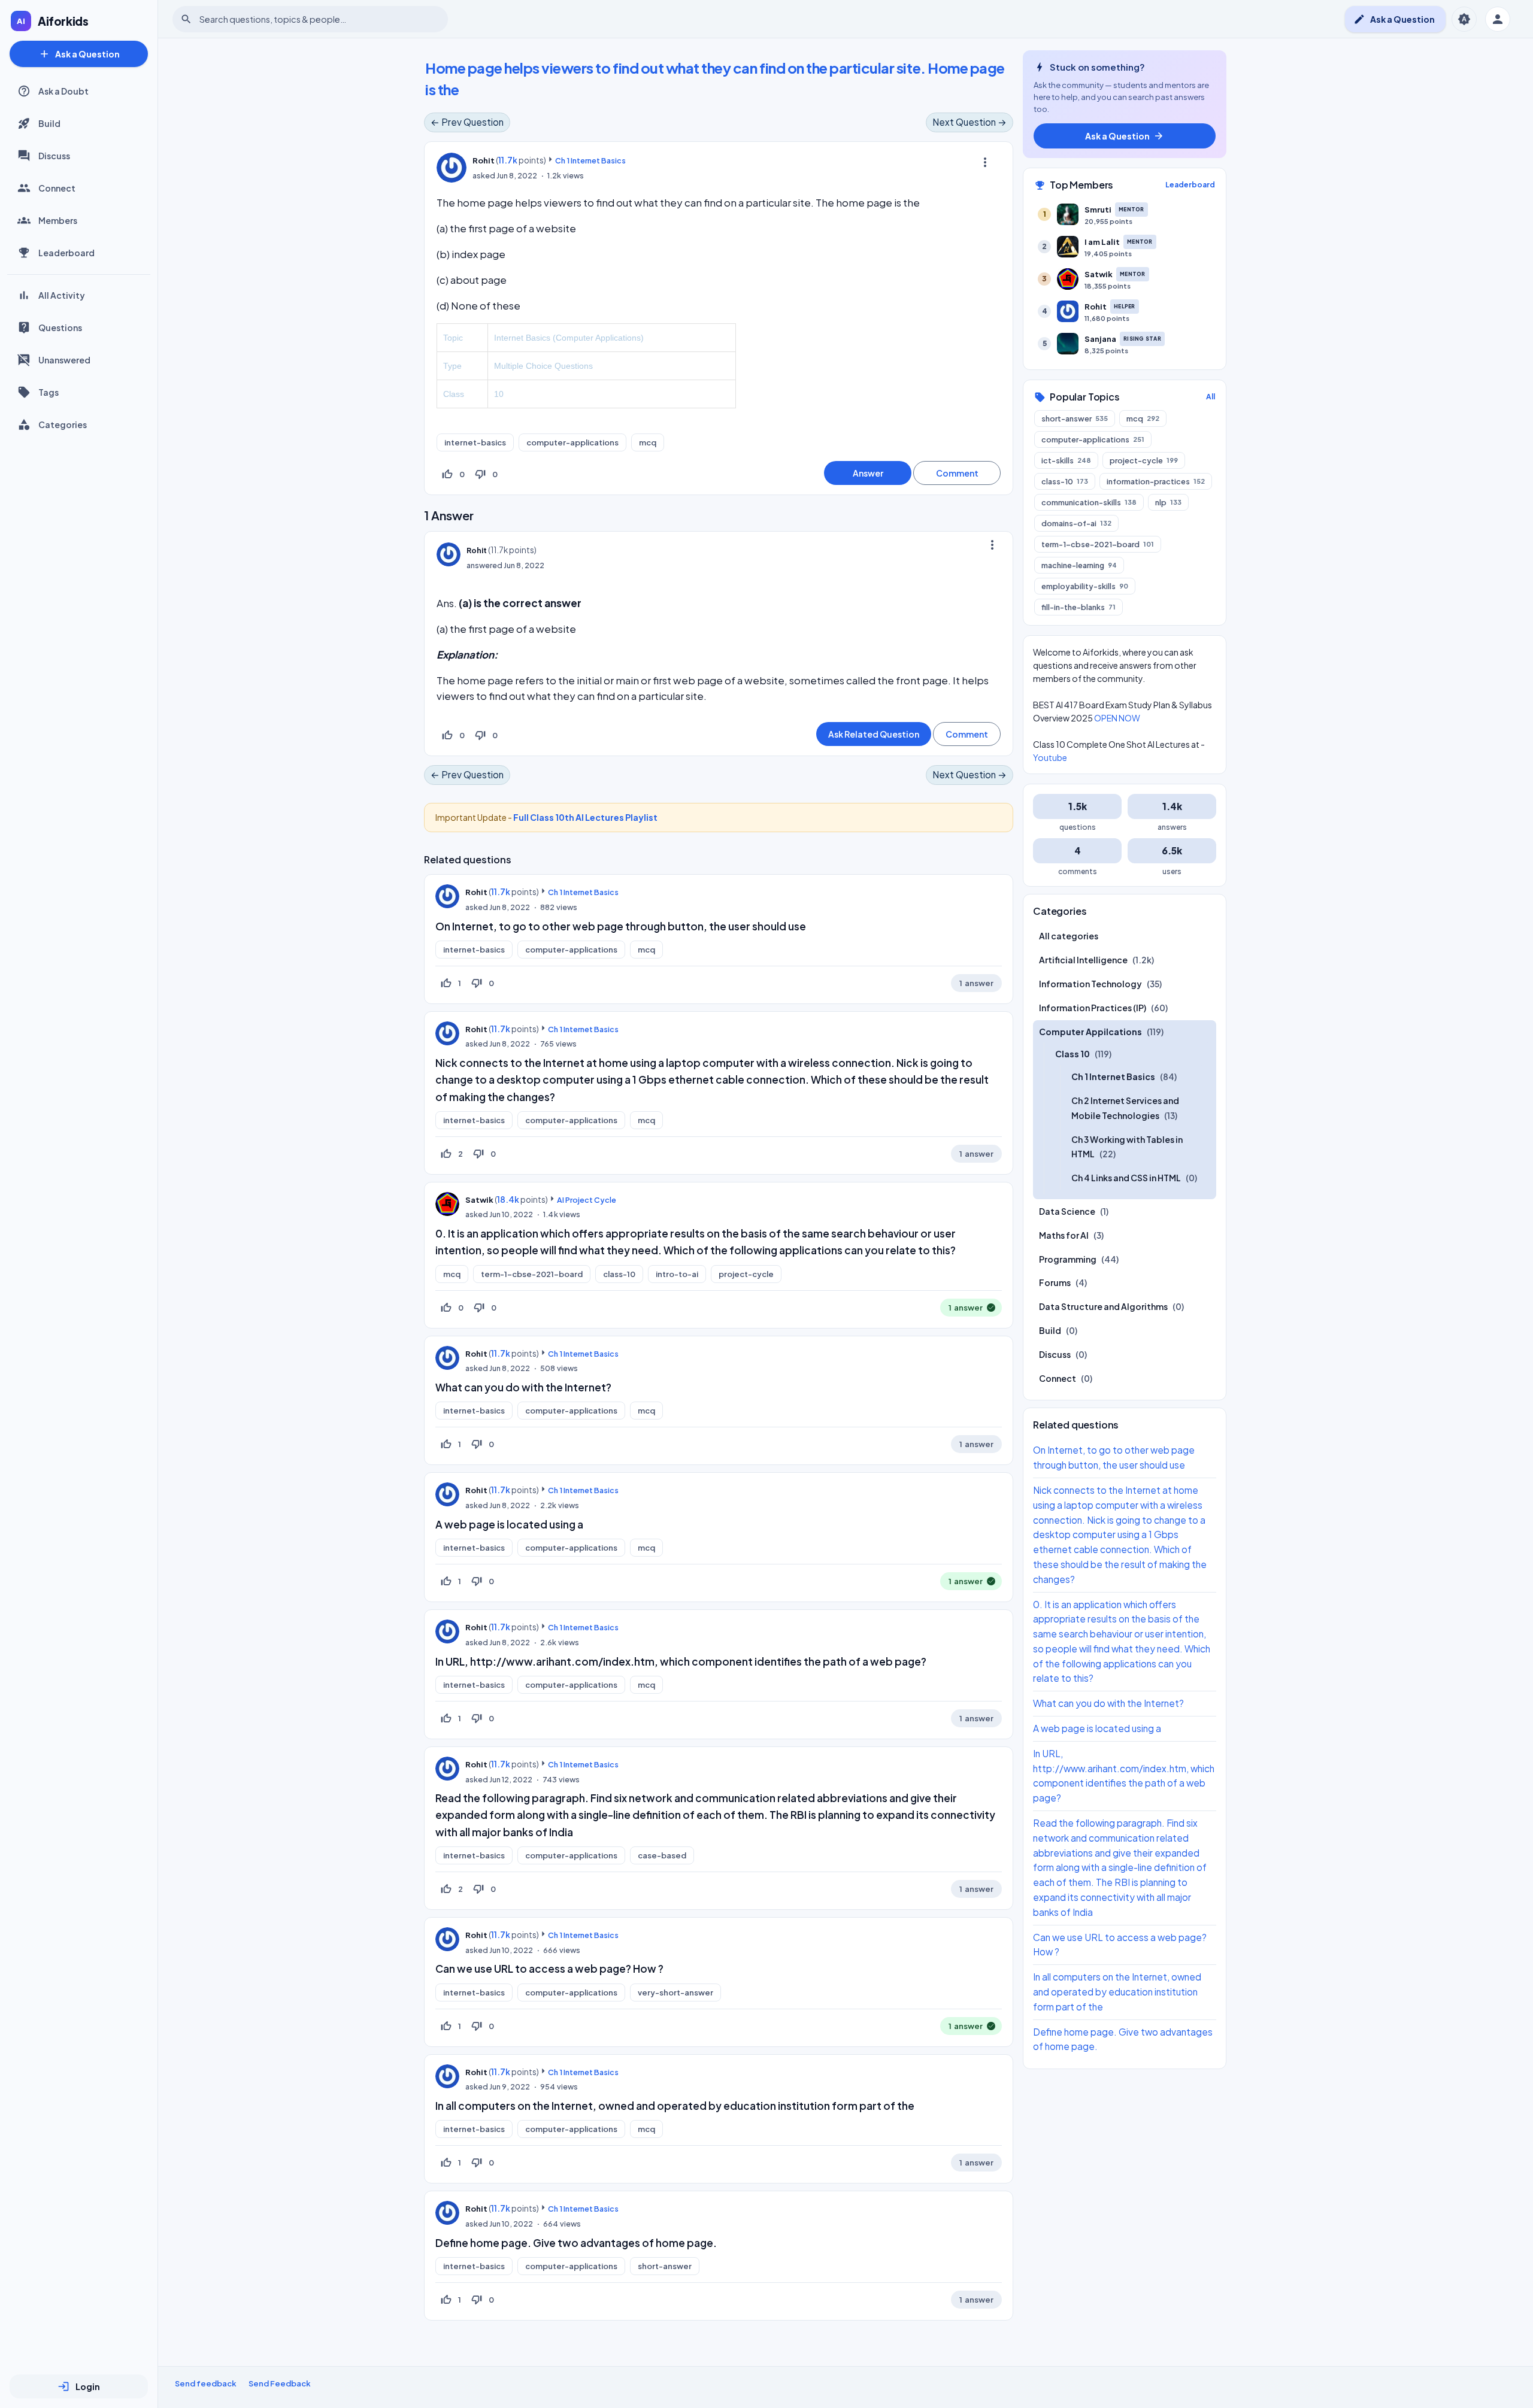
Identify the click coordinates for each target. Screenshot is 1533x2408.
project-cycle (746, 1274)
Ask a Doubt (63, 91)
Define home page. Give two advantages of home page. (576, 2243)
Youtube (1050, 757)
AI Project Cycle (587, 1200)
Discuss (54, 156)
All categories (1069, 936)
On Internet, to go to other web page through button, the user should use (621, 926)
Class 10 (1073, 1054)
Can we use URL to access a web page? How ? (549, 1969)
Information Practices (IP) (1093, 1008)
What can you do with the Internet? (523, 1387)
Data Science (1067, 1211)
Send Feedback (280, 2383)
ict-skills (1066, 460)
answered (484, 565)
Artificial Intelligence (1083, 960)
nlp (1168, 502)
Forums (1055, 1282)
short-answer (665, 2266)
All (1211, 397)
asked (484, 175)
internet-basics (475, 442)
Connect (57, 188)
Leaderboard (66, 253)
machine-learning (1079, 565)
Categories (63, 424)
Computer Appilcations (1090, 1032)
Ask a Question (79, 54)
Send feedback (206, 2383)
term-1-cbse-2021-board (532, 1274)
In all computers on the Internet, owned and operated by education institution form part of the (675, 2106)
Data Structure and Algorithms (1103, 1306)
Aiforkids (63, 21)
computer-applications (572, 442)
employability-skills (1085, 586)
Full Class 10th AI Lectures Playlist (585, 817)
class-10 (619, 1274)
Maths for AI (1064, 1235)
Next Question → (970, 122)
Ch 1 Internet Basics (590, 160)
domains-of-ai (1076, 523)
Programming (1068, 1259)
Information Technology (1090, 984)
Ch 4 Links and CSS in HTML (1126, 1178)
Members (58, 220)
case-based (662, 1855)
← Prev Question (467, 122)
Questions (60, 327)
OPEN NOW (1117, 718)
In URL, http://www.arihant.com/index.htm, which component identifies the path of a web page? (681, 1661)
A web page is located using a (509, 1524)
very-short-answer (675, 1992)
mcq (648, 442)
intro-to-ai (677, 1274)
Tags (49, 392)
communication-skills (1089, 502)
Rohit (476, 892)
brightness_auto (1464, 19)
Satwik (479, 1200)
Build (49, 123)
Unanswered (64, 360)
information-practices (1156, 481)
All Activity (62, 295)
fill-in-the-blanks (1078, 607)
